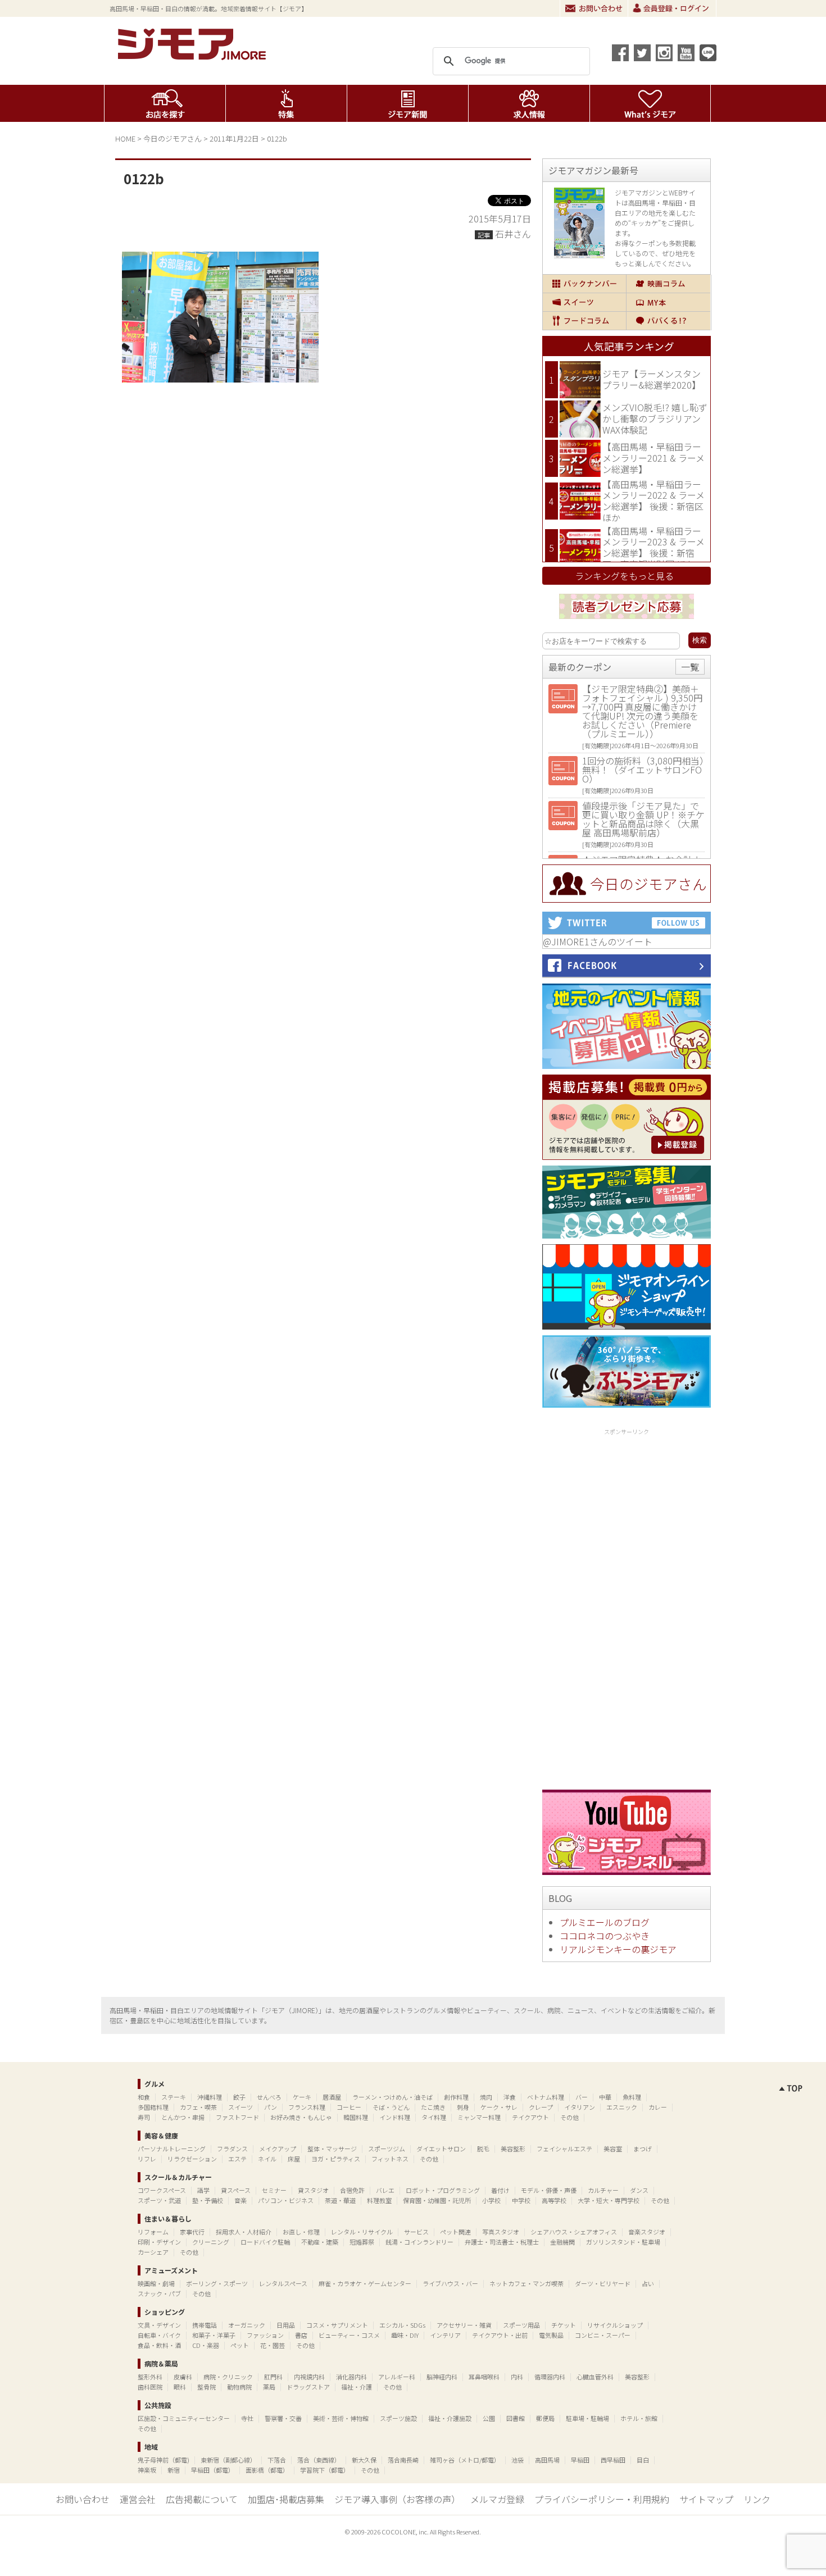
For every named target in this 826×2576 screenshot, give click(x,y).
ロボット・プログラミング (443, 2190)
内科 (517, 2377)
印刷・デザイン (159, 2242)
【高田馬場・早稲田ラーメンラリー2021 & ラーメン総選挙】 (653, 458)
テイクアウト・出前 (500, 2335)
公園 (489, 2418)
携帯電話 (205, 2325)
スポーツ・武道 (159, 2200)
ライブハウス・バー (450, 2283)
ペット (240, 2345)
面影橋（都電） (267, 2470)
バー (582, 2097)
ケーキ (302, 2097)
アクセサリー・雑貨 (464, 2325)
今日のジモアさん (173, 138)
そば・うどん (391, 2107)
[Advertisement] (627, 1607)
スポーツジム (387, 2149)
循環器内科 (550, 2377)
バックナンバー (584, 284)
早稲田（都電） (213, 2470)
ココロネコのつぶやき (605, 1936)
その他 (569, 2117)
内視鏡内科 (309, 2377)
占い (648, 2283)
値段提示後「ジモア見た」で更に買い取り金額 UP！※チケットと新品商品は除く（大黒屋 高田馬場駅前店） (643, 819)
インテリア (445, 2335)
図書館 (516, 2418)
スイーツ (584, 302)
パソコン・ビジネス (286, 2200)
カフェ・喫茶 (198, 2107)
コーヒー (349, 2107)
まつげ (643, 2149)
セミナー (274, 2190)
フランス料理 (307, 2107)
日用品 (286, 2325)
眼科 (180, 2387)
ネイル (267, 2159)
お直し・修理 (301, 2232)
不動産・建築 (320, 2242)
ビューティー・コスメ (349, 2335)
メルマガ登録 (497, 2499)
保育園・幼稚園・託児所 (437, 2200)
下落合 (277, 2460)
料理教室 (379, 2200)
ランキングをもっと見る (624, 576)
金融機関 (562, 2242)
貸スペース (236, 2190)
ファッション (265, 2335)
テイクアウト (530, 2117)
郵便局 (545, 2418)
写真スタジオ (501, 2232)
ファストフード (237, 2117)
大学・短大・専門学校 (609, 2200)
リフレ (147, 2159)
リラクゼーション (192, 2159)
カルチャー (603, 2190)
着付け (500, 2190)
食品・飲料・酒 (159, 2345)
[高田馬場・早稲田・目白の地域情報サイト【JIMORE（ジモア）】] (194, 56)
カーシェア (153, 2252)
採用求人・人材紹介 (244, 2232)
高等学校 (554, 2200)
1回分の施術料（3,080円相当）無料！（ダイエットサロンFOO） (643, 770)
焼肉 (486, 2097)
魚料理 (632, 2097)
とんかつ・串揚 (183, 2117)
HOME (125, 138)
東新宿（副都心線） (228, 2460)
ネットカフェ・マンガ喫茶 (527, 2283)
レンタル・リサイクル (362, 2232)
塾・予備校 (208, 2200)
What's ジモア (650, 103)
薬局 (269, 2387)
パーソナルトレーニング (172, 2149)
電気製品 (551, 2335)
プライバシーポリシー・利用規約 (602, 2499)
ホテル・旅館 (639, 2418)
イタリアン (580, 2107)
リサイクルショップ (615, 2325)
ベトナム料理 (546, 2097)
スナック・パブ (159, 2293)
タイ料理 (434, 2117)
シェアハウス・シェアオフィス (574, 2232)
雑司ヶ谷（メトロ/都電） (465, 2460)
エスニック (622, 2107)
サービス (416, 2232)
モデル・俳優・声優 (549, 2190)
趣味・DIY (405, 2335)
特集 (286, 103)
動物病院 (239, 2387)
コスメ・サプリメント (337, 2325)
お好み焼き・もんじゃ (301, 2117)
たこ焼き (433, 2107)
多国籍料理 (153, 2107)
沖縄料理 (210, 2097)
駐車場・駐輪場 (587, 2418)
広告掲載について (202, 2499)
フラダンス (232, 2149)
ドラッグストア (308, 2387)
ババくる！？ (668, 321)
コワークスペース (162, 2190)
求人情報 (529, 103)
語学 (203, 2190)
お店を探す (165, 103)
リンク (757, 2499)
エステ (237, 2159)
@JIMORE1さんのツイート (598, 941)
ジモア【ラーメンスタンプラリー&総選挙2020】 (652, 379)
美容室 (613, 2149)
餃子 (239, 2097)
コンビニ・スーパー (603, 2335)
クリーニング (211, 2242)
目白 (643, 2460)
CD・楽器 (206, 2345)
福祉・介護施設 (450, 2418)
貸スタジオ (313, 2190)
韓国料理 (356, 2117)
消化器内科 (351, 2377)
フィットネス (390, 2159)
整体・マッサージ (332, 2149)
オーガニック (247, 2325)
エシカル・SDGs (402, 2325)
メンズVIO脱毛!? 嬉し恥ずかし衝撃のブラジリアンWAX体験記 (655, 418)
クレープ (541, 2107)
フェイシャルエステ (564, 2149)
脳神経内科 (442, 2377)
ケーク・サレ (499, 2107)
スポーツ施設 (398, 2418)
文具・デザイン (159, 2325)
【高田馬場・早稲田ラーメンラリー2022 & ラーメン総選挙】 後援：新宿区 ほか (653, 501)
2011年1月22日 (234, 138)
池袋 (518, 2460)
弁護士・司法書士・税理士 (502, 2242)
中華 (605, 2097)
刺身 (463, 2107)
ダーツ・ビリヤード (603, 2283)
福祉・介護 (357, 2387)
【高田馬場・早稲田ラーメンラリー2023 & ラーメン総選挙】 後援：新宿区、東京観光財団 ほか (653, 547)
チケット (564, 2325)
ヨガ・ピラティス (336, 2159)
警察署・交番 (283, 2418)
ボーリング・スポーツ (217, 2283)
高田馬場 (547, 2460)
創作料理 (456, 2097)
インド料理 (395, 2117)
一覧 (690, 667)
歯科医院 (150, 2387)
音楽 (240, 2200)
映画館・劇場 (156, 2283)
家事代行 (192, 2232)
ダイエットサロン (441, 2149)
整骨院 (206, 2387)
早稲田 (580, 2460)
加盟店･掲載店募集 (286, 2499)
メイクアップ (278, 2149)
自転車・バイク (159, 2335)
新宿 (174, 2470)
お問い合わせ (594, 8)
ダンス (639, 2190)
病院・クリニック (228, 2377)
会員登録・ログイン (672, 8)
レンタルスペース (283, 2283)
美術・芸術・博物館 (341, 2418)
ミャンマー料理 (479, 2117)
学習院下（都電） (325, 2470)
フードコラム (584, 321)
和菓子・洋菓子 (214, 2335)
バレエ (385, 2190)
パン (271, 2107)
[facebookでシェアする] (620, 53)
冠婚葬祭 (362, 2242)
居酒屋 (332, 2097)
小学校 (491, 2200)
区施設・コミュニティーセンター (184, 2418)
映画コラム (668, 284)
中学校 (521, 2200)
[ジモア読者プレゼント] (627, 621)
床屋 (294, 2159)
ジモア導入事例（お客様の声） (397, 2499)
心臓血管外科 (595, 2377)
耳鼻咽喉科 (484, 2377)
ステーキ (174, 2097)
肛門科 (273, 2377)
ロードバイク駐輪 (265, 2242)
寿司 (144, 2117)
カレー (658, 2107)
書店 (301, 2335)
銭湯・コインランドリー (419, 2242)
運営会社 (138, 2499)
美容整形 (513, 2149)
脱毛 (483, 2149)
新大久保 (364, 2460)
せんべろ (269, 2097)
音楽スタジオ (647, 2232)
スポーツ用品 (521, 2325)
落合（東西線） (319, 2460)
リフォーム (153, 2232)
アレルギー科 (397, 2377)
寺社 (247, 2418)
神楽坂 (147, 2470)
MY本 (668, 302)
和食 (144, 2097)
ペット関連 (455, 2232)
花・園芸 (273, 2345)
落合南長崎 (403, 2460)
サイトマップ (706, 2499)
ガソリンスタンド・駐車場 (623, 2242)
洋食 (510, 2097)
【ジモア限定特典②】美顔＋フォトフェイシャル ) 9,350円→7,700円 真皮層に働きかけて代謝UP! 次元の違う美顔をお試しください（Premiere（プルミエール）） (642, 711)
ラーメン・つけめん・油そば (392, 2097)
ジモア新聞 (408, 103)
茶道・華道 (340, 2200)
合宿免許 (352, 2190)
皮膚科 (183, 2377)
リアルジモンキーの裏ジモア (618, 1949)
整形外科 (150, 2377)
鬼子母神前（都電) (164, 2460)
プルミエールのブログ (605, 1922)
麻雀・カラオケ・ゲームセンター (365, 2283)
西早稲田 (613, 2460)
